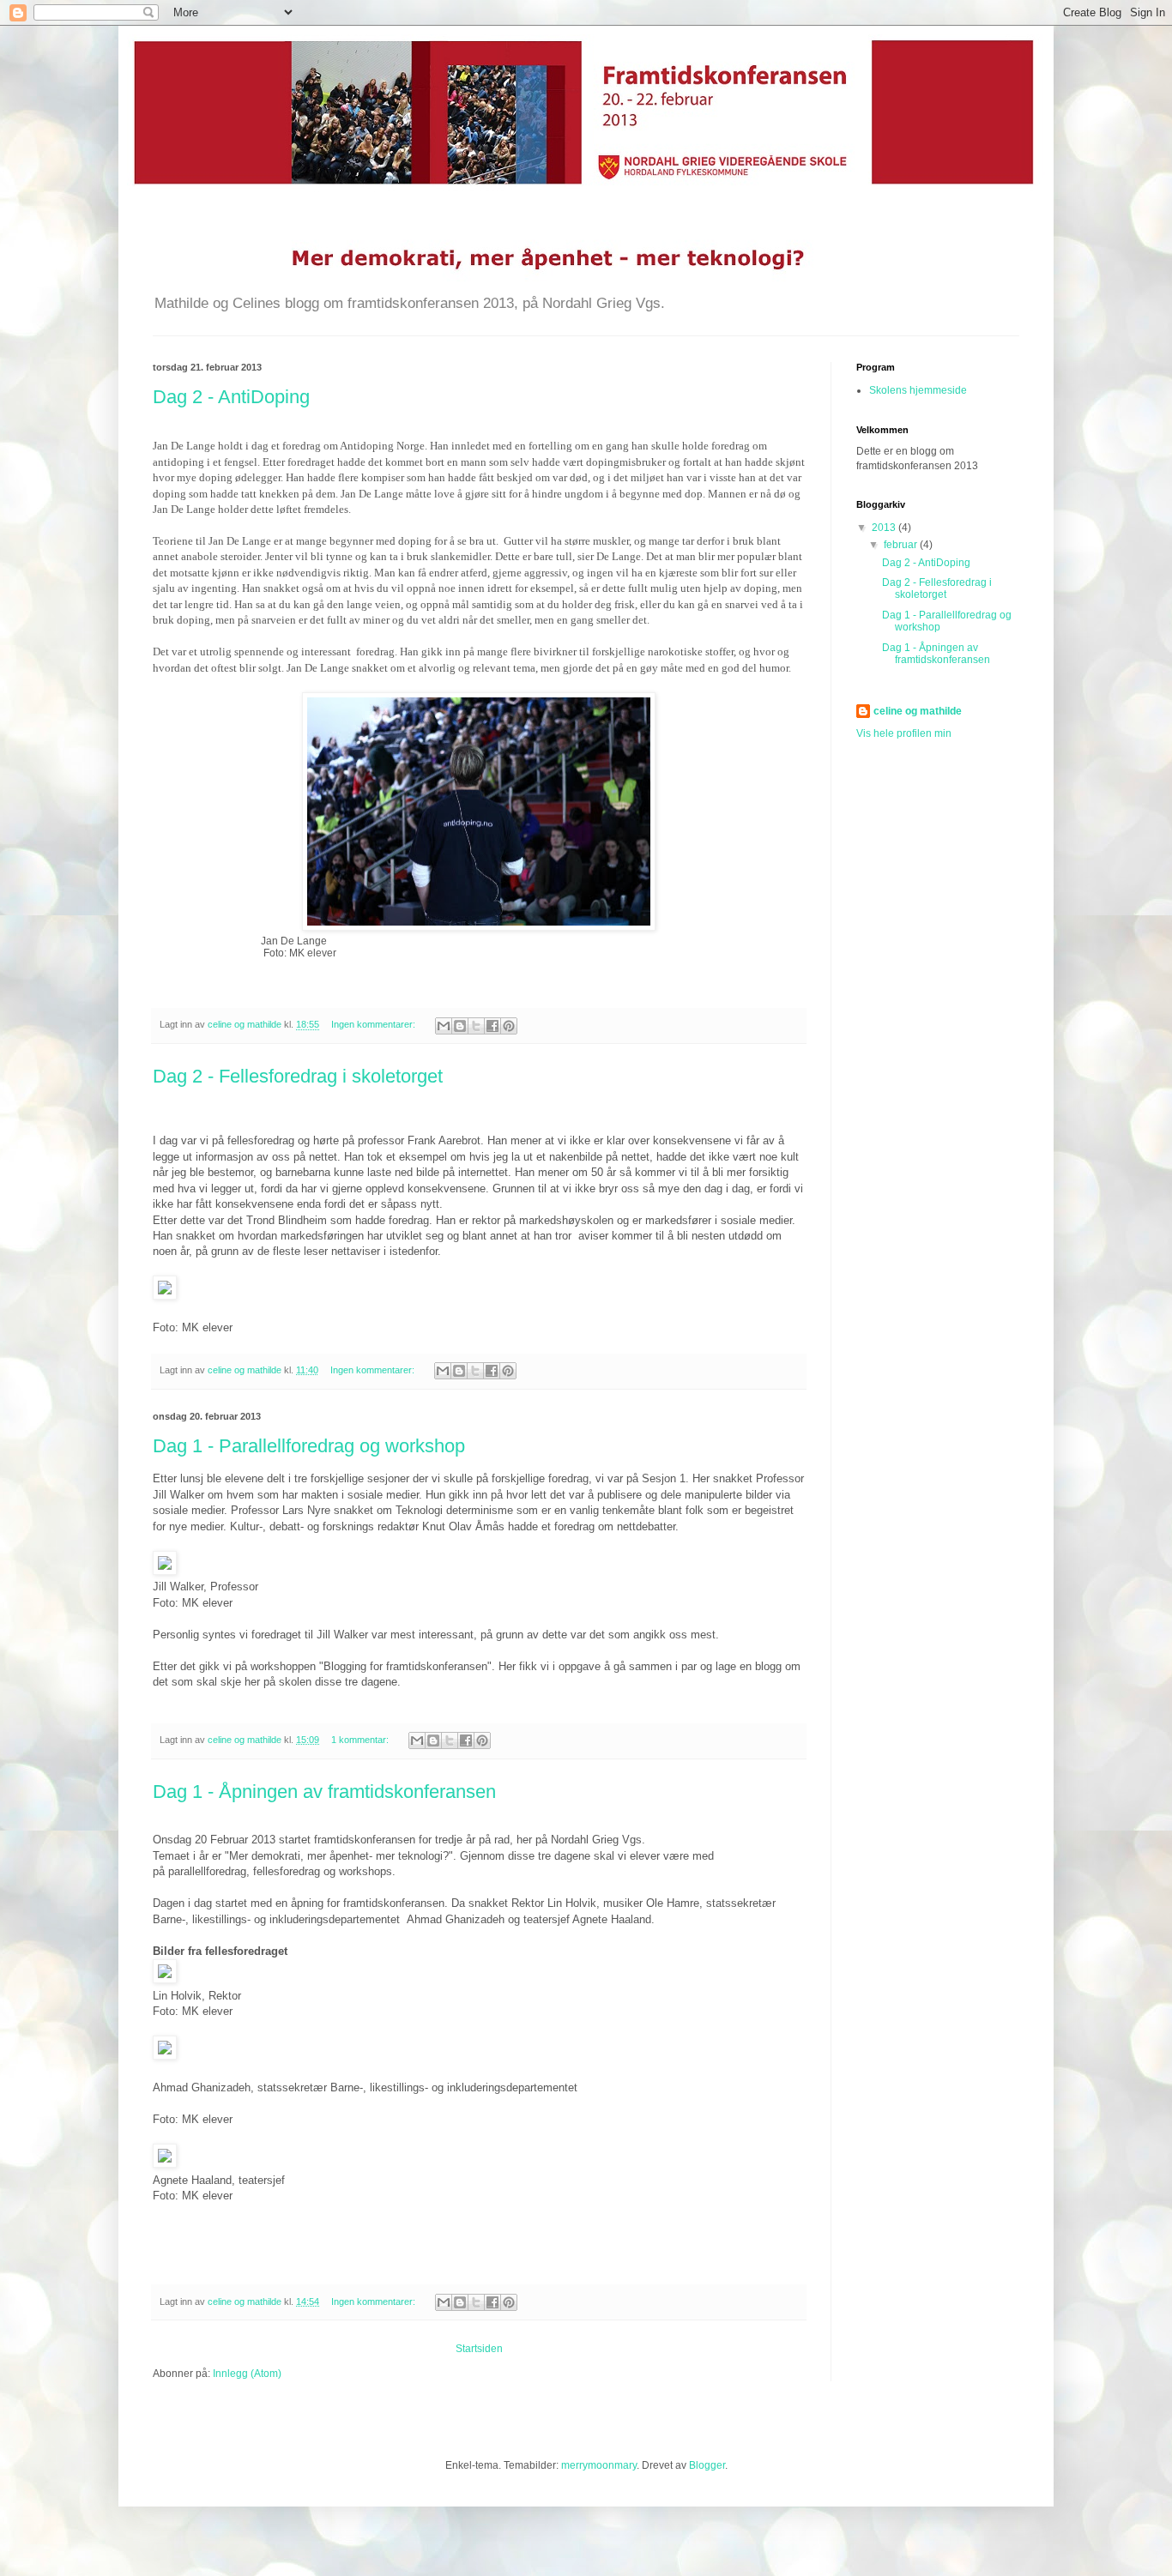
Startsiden (479, 2349)
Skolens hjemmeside (918, 390)
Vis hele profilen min (904, 733)
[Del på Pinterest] (509, 1026)
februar (902, 545)
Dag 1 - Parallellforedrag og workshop (309, 1446)
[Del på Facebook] (492, 1026)
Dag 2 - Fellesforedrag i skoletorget (298, 1076)
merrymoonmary (599, 2465)
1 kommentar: (361, 1740)
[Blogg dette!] (460, 1026)
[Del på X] (476, 1026)
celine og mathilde (918, 711)
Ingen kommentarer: (375, 1024)
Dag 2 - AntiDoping (231, 397)
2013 (885, 528)
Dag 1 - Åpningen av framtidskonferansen (324, 1792)
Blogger (707, 2465)
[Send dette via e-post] (444, 1026)
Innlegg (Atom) (247, 2374)
